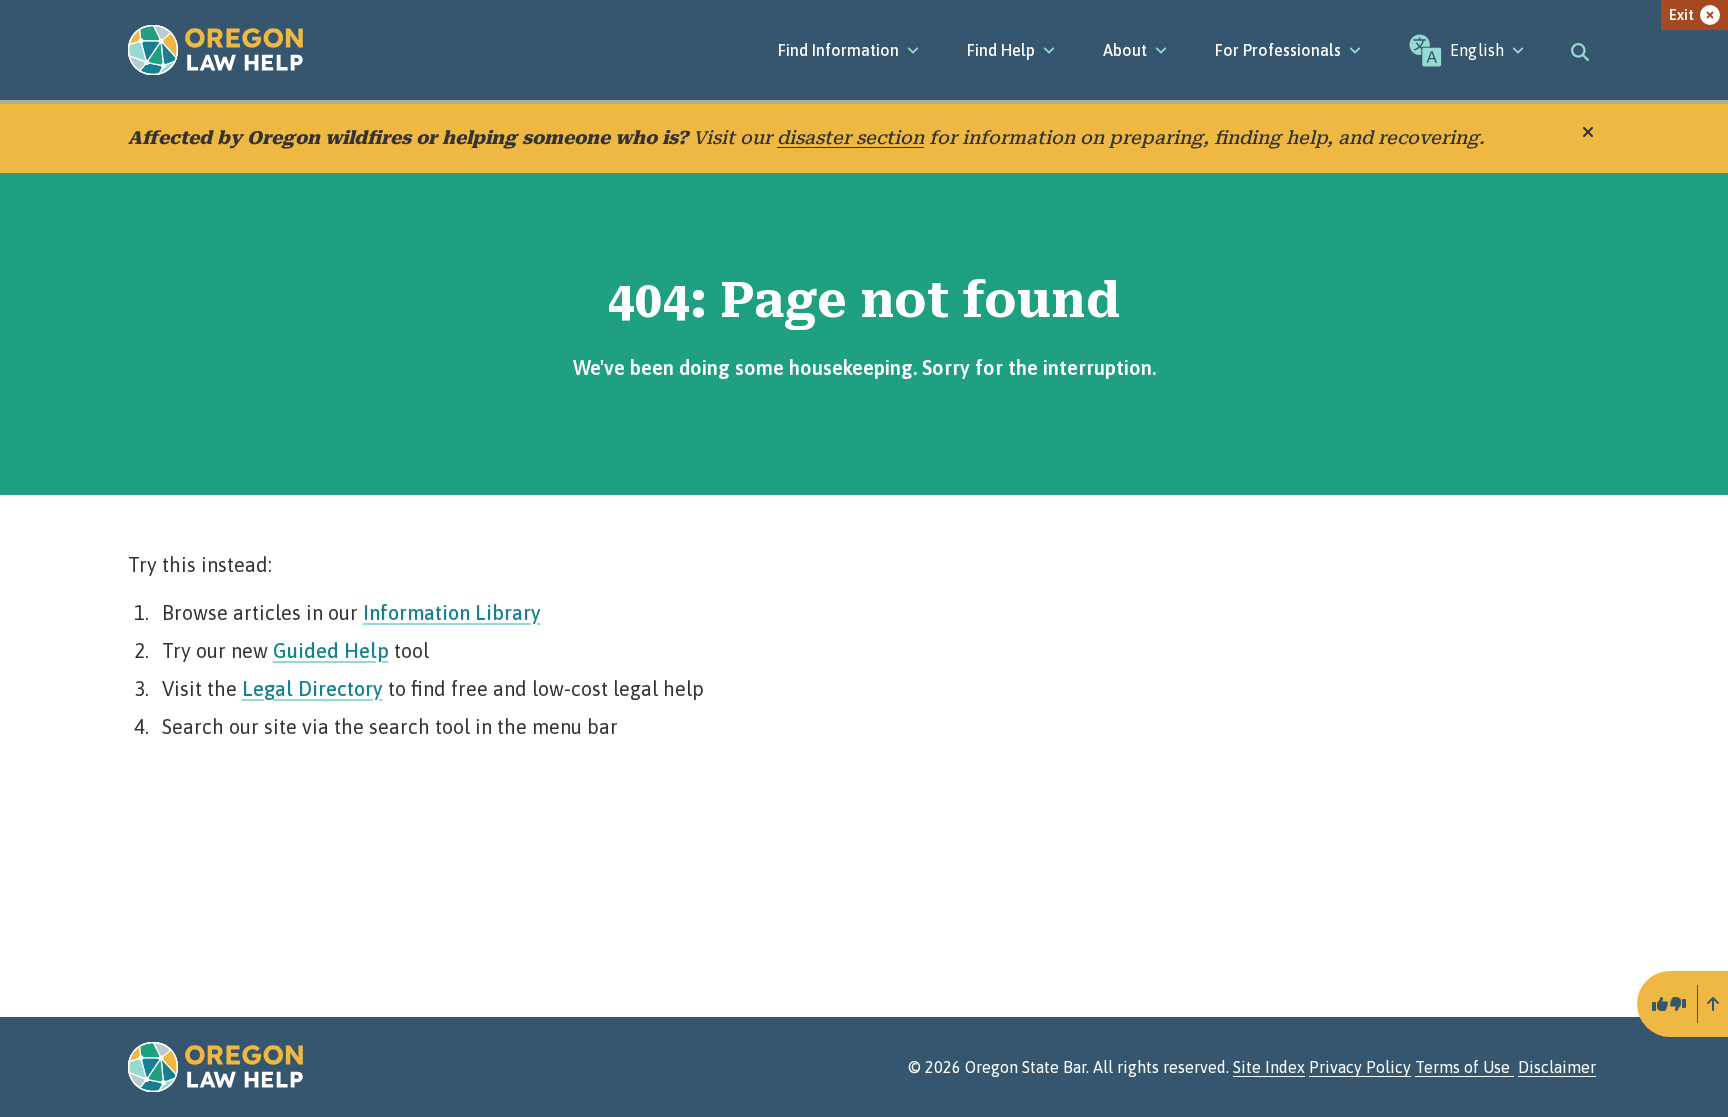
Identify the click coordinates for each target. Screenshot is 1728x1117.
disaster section (850, 137)
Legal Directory (312, 688)
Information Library (452, 612)
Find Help (1001, 50)
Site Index (1269, 1067)
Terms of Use (1464, 1067)
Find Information (838, 50)
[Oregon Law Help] (215, 50)
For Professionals (1278, 50)
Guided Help (331, 650)
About (1125, 50)
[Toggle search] (1580, 50)
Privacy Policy (1360, 1067)
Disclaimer (1557, 1067)
